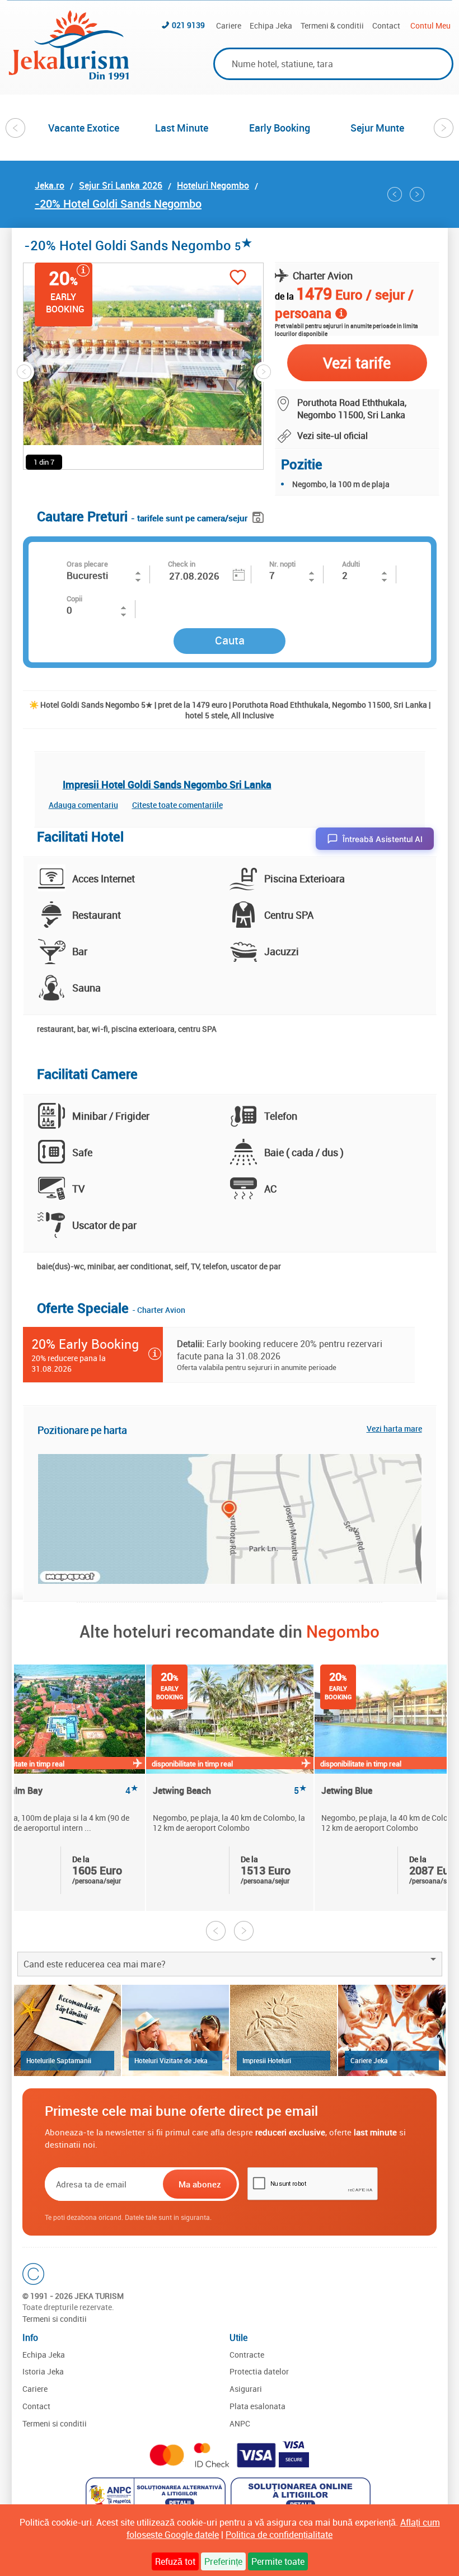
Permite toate (278, 2561)
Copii (74, 599)
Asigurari (246, 2389)
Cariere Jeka (369, 2060)
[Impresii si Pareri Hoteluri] (284, 2030)
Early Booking (280, 128)
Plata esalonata (257, 2406)
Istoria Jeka (43, 2371)
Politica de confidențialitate (279, 2535)
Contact (386, 25)
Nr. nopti (282, 564)
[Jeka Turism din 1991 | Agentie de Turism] (69, 76)
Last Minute (182, 128)
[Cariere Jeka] (392, 2030)
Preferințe (223, 2561)
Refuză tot (175, 2561)
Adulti (351, 564)
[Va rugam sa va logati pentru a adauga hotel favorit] (238, 279)
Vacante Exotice (84, 128)
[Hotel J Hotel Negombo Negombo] (417, 194)
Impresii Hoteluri (267, 2060)
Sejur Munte (377, 128)
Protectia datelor (259, 2371)
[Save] (259, 515)
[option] (84, 128)
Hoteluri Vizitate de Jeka (171, 2060)
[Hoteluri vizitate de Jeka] (175, 2030)
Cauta (230, 640)
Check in (182, 564)
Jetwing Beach (230, 1791)
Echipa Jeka (271, 25)
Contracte (247, 2355)
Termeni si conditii (55, 2319)
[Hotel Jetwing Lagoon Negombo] (395, 194)
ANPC (240, 2423)
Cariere (229, 25)
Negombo (343, 1631)
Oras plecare (87, 564)
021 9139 (188, 25)
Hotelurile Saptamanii (59, 2060)
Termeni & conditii (332, 25)
